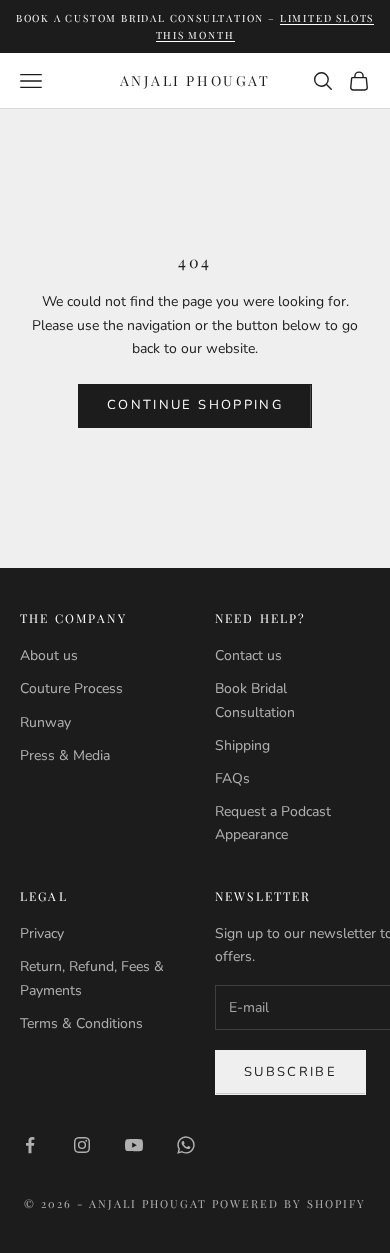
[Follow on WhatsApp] (186, 1145)
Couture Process (71, 688)
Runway (45, 722)
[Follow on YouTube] (134, 1145)
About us (49, 655)
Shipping (242, 745)
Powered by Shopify (289, 1203)
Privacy (42, 933)
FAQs (232, 778)
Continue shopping (195, 405)
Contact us (248, 655)
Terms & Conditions (81, 1023)
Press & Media (65, 755)
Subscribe (290, 1072)
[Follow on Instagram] (82, 1145)
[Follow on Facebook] (30, 1145)
